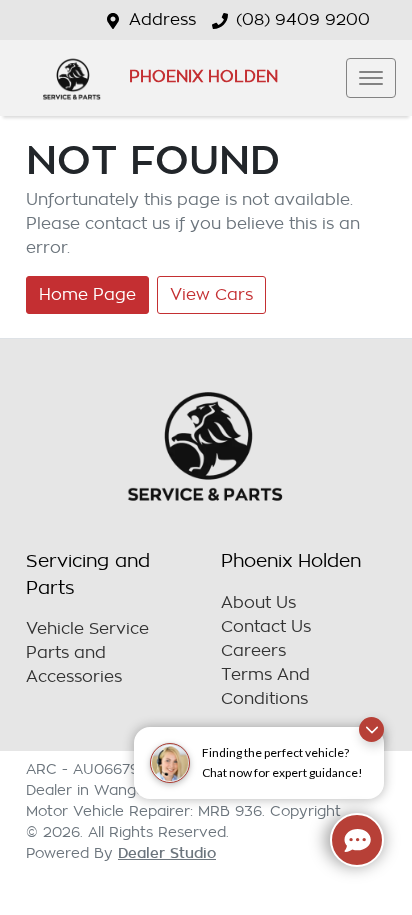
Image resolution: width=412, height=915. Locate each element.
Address (162, 20)
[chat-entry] (357, 840)
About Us (258, 603)
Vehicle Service (87, 629)
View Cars (211, 295)
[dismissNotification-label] (371, 729)
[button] (371, 78)
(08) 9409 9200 (303, 20)
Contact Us (266, 627)
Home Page (87, 295)
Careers (253, 651)
